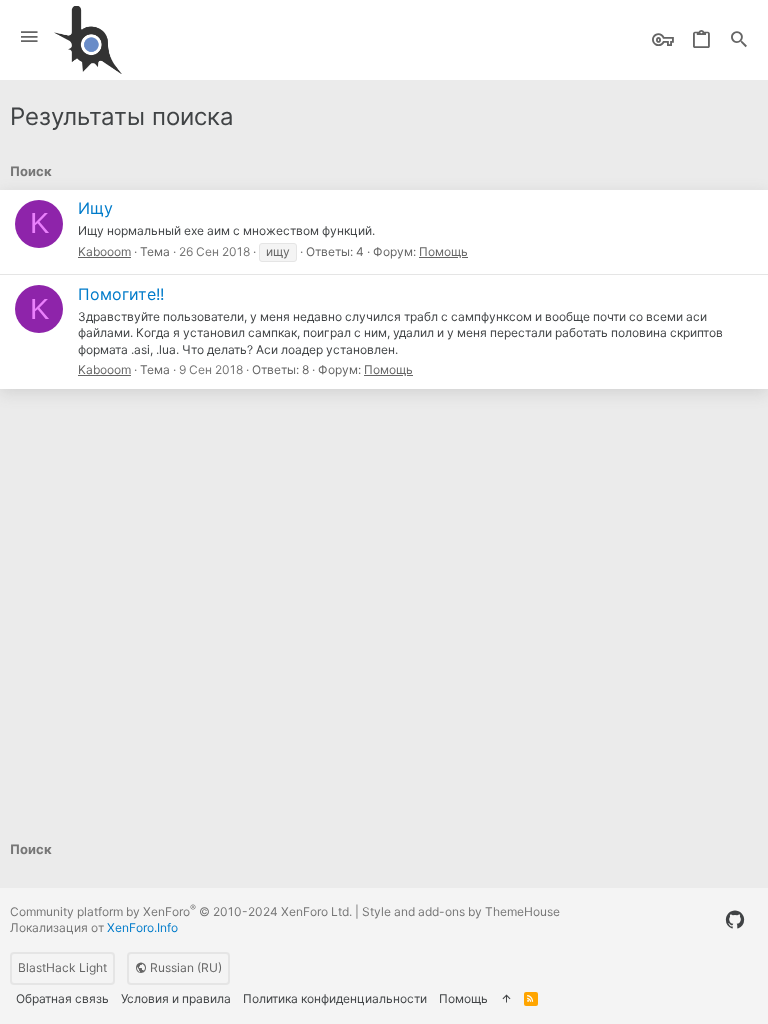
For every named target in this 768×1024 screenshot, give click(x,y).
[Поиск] (739, 40)
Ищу (95, 208)
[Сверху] (506, 999)
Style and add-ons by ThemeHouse (461, 911)
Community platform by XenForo (181, 911)
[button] (29, 37)
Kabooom (104, 251)
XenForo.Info (142, 927)
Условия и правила (176, 998)
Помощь (443, 251)
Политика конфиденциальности (335, 998)
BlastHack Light (62, 967)
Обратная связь (62, 998)
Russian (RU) (184, 967)
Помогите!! (121, 294)
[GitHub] (735, 920)
